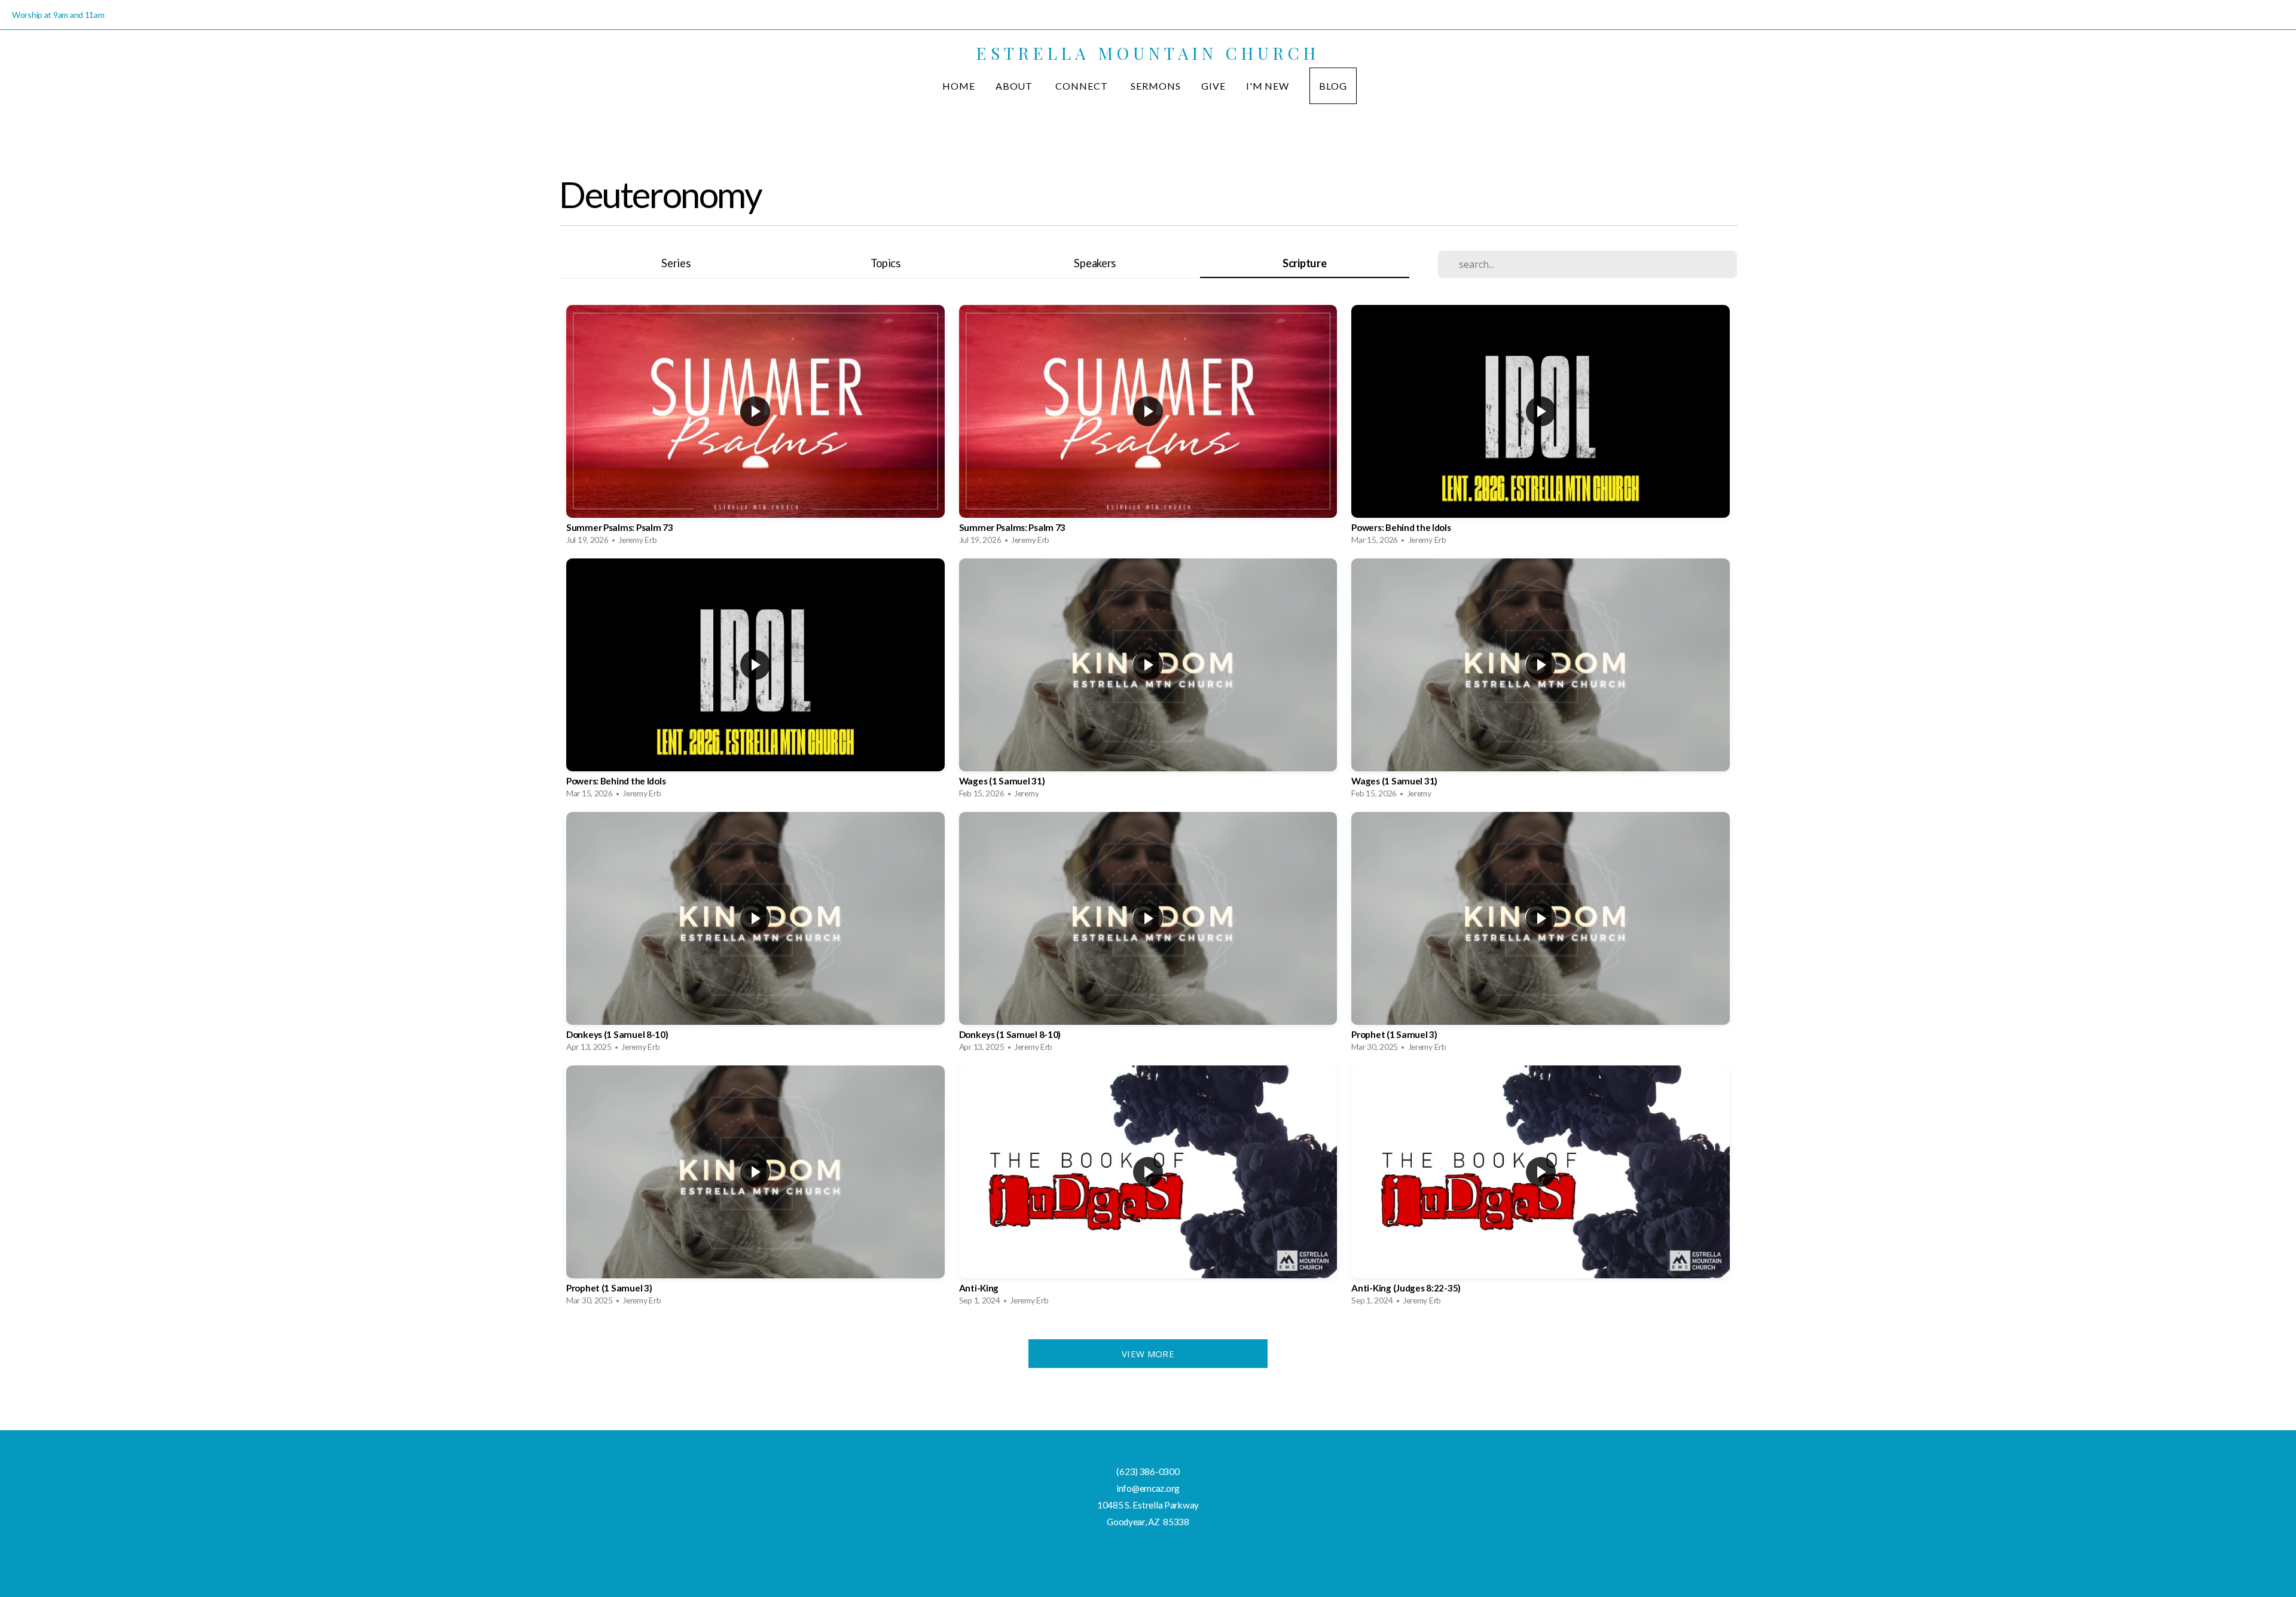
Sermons (1156, 86)
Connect (1083, 86)
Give (1213, 86)
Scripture (1304, 263)
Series (676, 263)
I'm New (1268, 86)
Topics (886, 263)
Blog (1333, 86)
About (1016, 86)
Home (959, 86)
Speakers (1095, 263)
